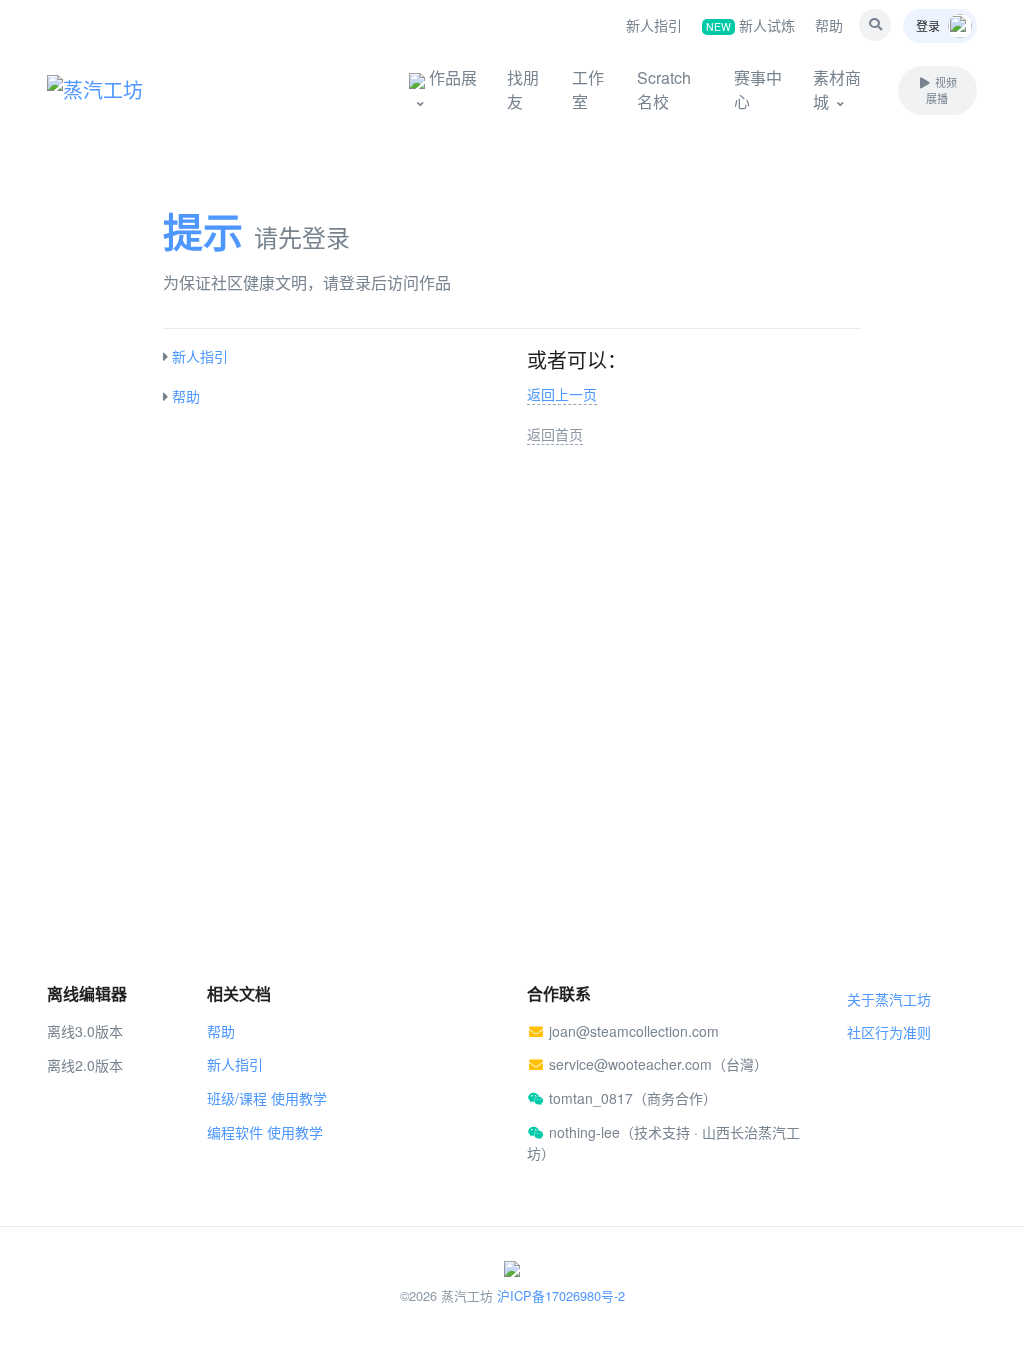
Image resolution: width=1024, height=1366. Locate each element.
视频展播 (941, 90)
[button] (875, 25)
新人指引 (654, 25)
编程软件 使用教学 (265, 1132)
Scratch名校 (664, 89)
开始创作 (322, 89)
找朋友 (523, 89)
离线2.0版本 (85, 1065)
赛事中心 (758, 89)
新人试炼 (750, 25)
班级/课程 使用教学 (267, 1098)
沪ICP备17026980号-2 (561, 1295)
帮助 (829, 25)
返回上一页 (562, 394)
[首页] (122, 90)
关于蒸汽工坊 (889, 999)
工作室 (588, 89)
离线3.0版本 (85, 1031)
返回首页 (555, 434)
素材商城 (837, 89)
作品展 (451, 77)
